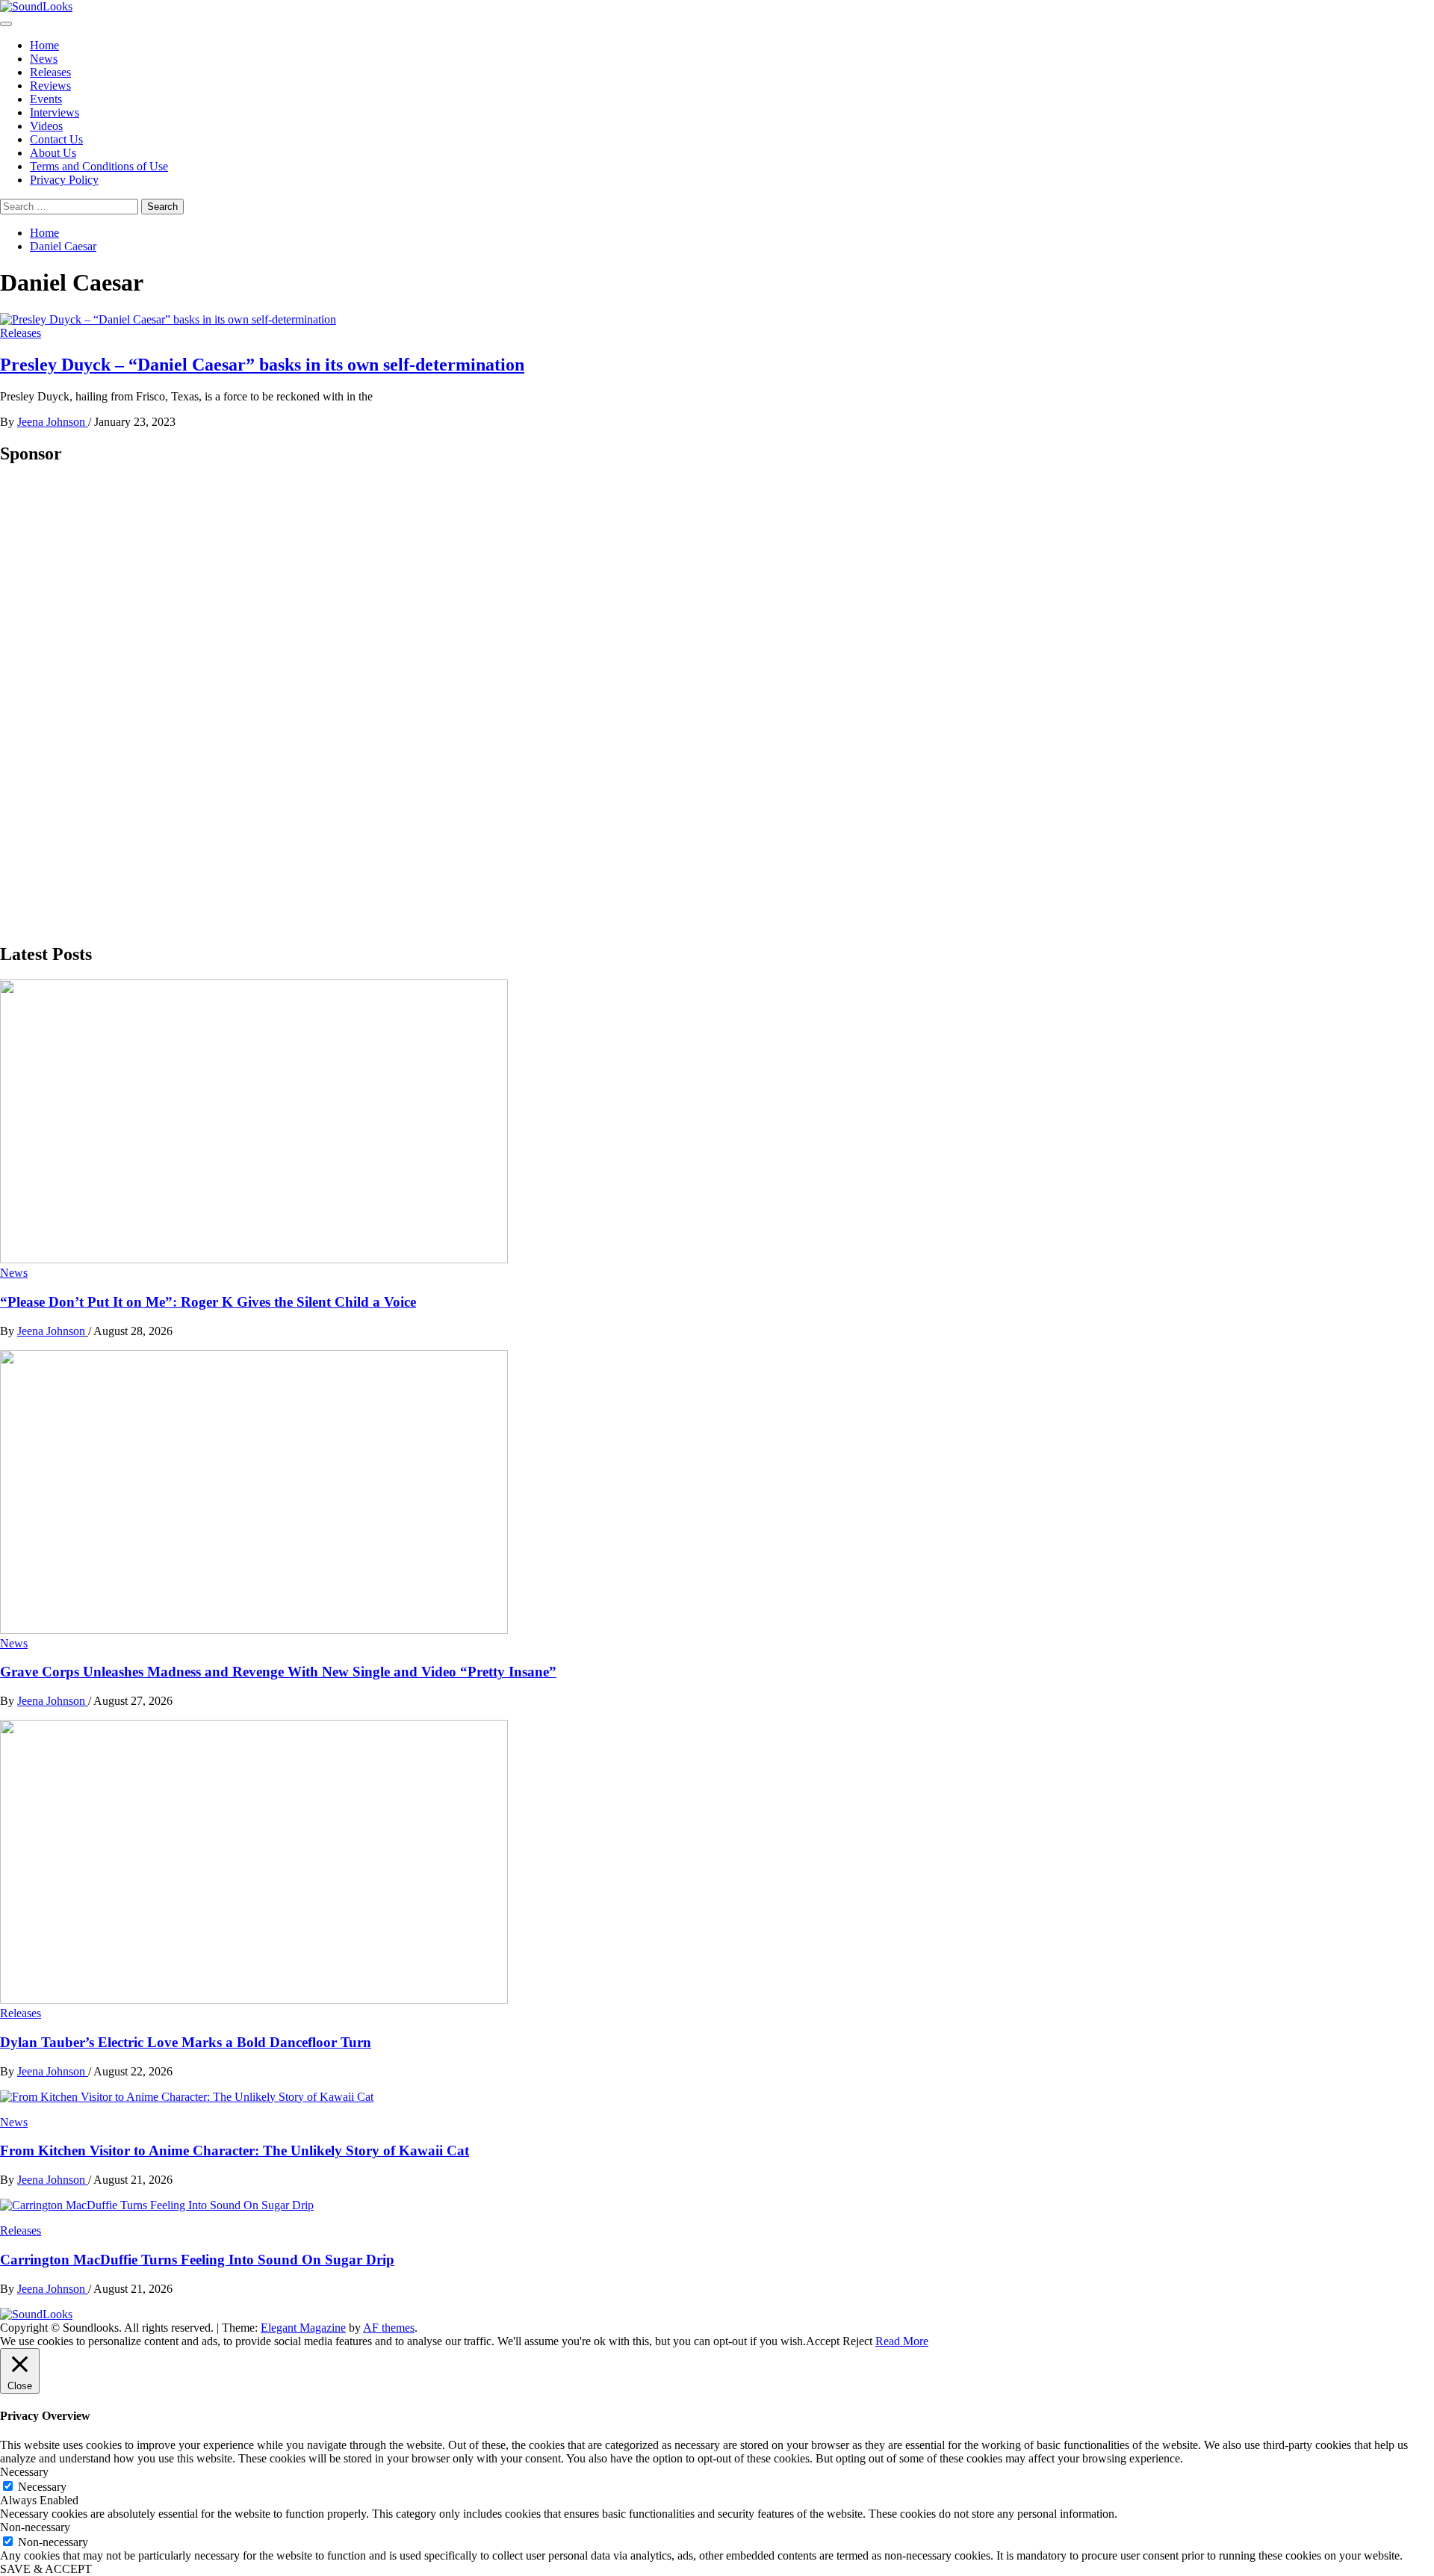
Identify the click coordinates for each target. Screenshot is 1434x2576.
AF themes (389, 2328)
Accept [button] (823, 2341)
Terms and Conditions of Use (99, 166)
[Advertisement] (112, 703)
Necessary (42, 2487)
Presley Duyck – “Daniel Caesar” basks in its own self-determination (262, 365)
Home (44, 45)
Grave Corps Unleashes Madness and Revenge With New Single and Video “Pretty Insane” (278, 1672)
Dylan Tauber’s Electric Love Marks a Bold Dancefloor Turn (186, 2042)
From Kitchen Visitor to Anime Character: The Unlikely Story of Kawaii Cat (235, 2151)
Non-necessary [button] (35, 2527)
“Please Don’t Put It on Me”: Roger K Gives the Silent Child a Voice (208, 1302)
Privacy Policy (64, 180)
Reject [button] (857, 2341)
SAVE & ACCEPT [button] (46, 2569)
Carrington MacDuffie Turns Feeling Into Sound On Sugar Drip (197, 2260)
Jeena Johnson (53, 422)
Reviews (50, 86)
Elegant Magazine (303, 2328)
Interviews (55, 112)
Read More (902, 2341)
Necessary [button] (24, 2472)
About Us (53, 153)
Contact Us (56, 139)
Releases (50, 72)
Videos (46, 126)
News (44, 59)
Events (46, 99)
